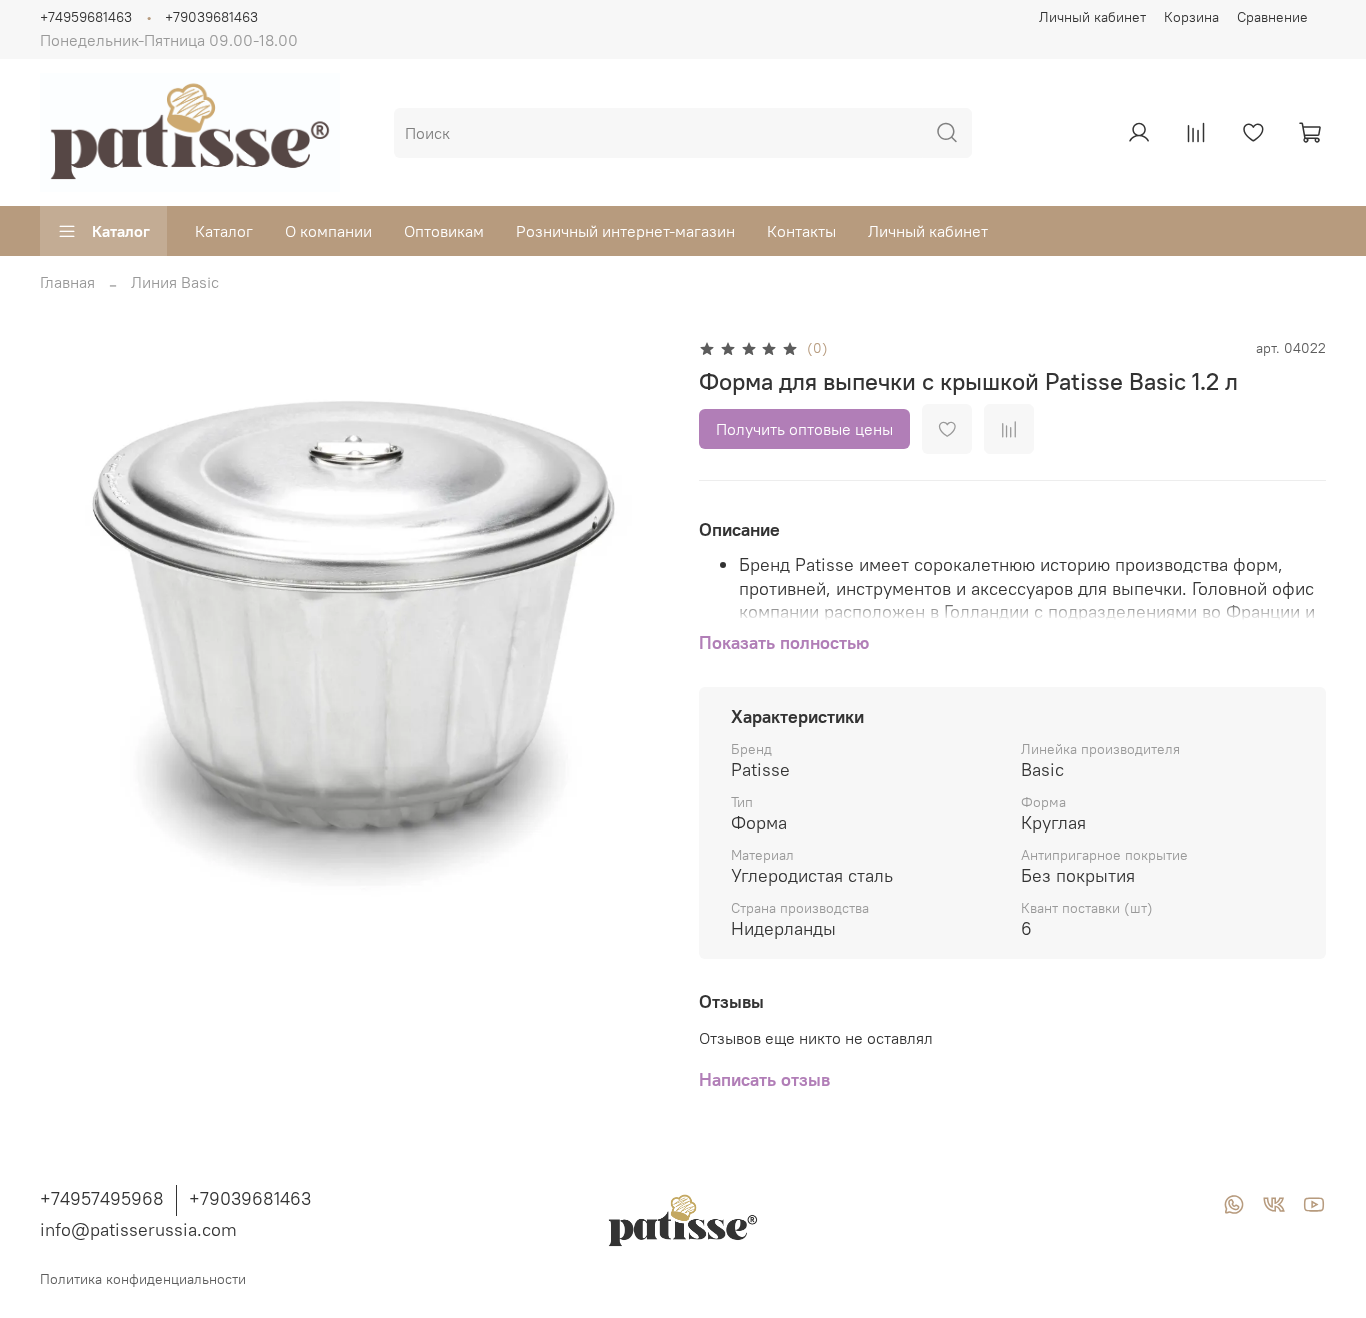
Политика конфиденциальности (143, 1279)
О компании (328, 231)
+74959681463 (86, 17)
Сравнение (1272, 17)
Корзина (1191, 17)
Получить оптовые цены (804, 429)
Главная (67, 282)
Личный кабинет (1092, 17)
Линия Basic (175, 282)
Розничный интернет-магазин (625, 231)
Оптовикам (444, 231)
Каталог (121, 231)
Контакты (801, 231)
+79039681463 (211, 17)
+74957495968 (102, 1198)
